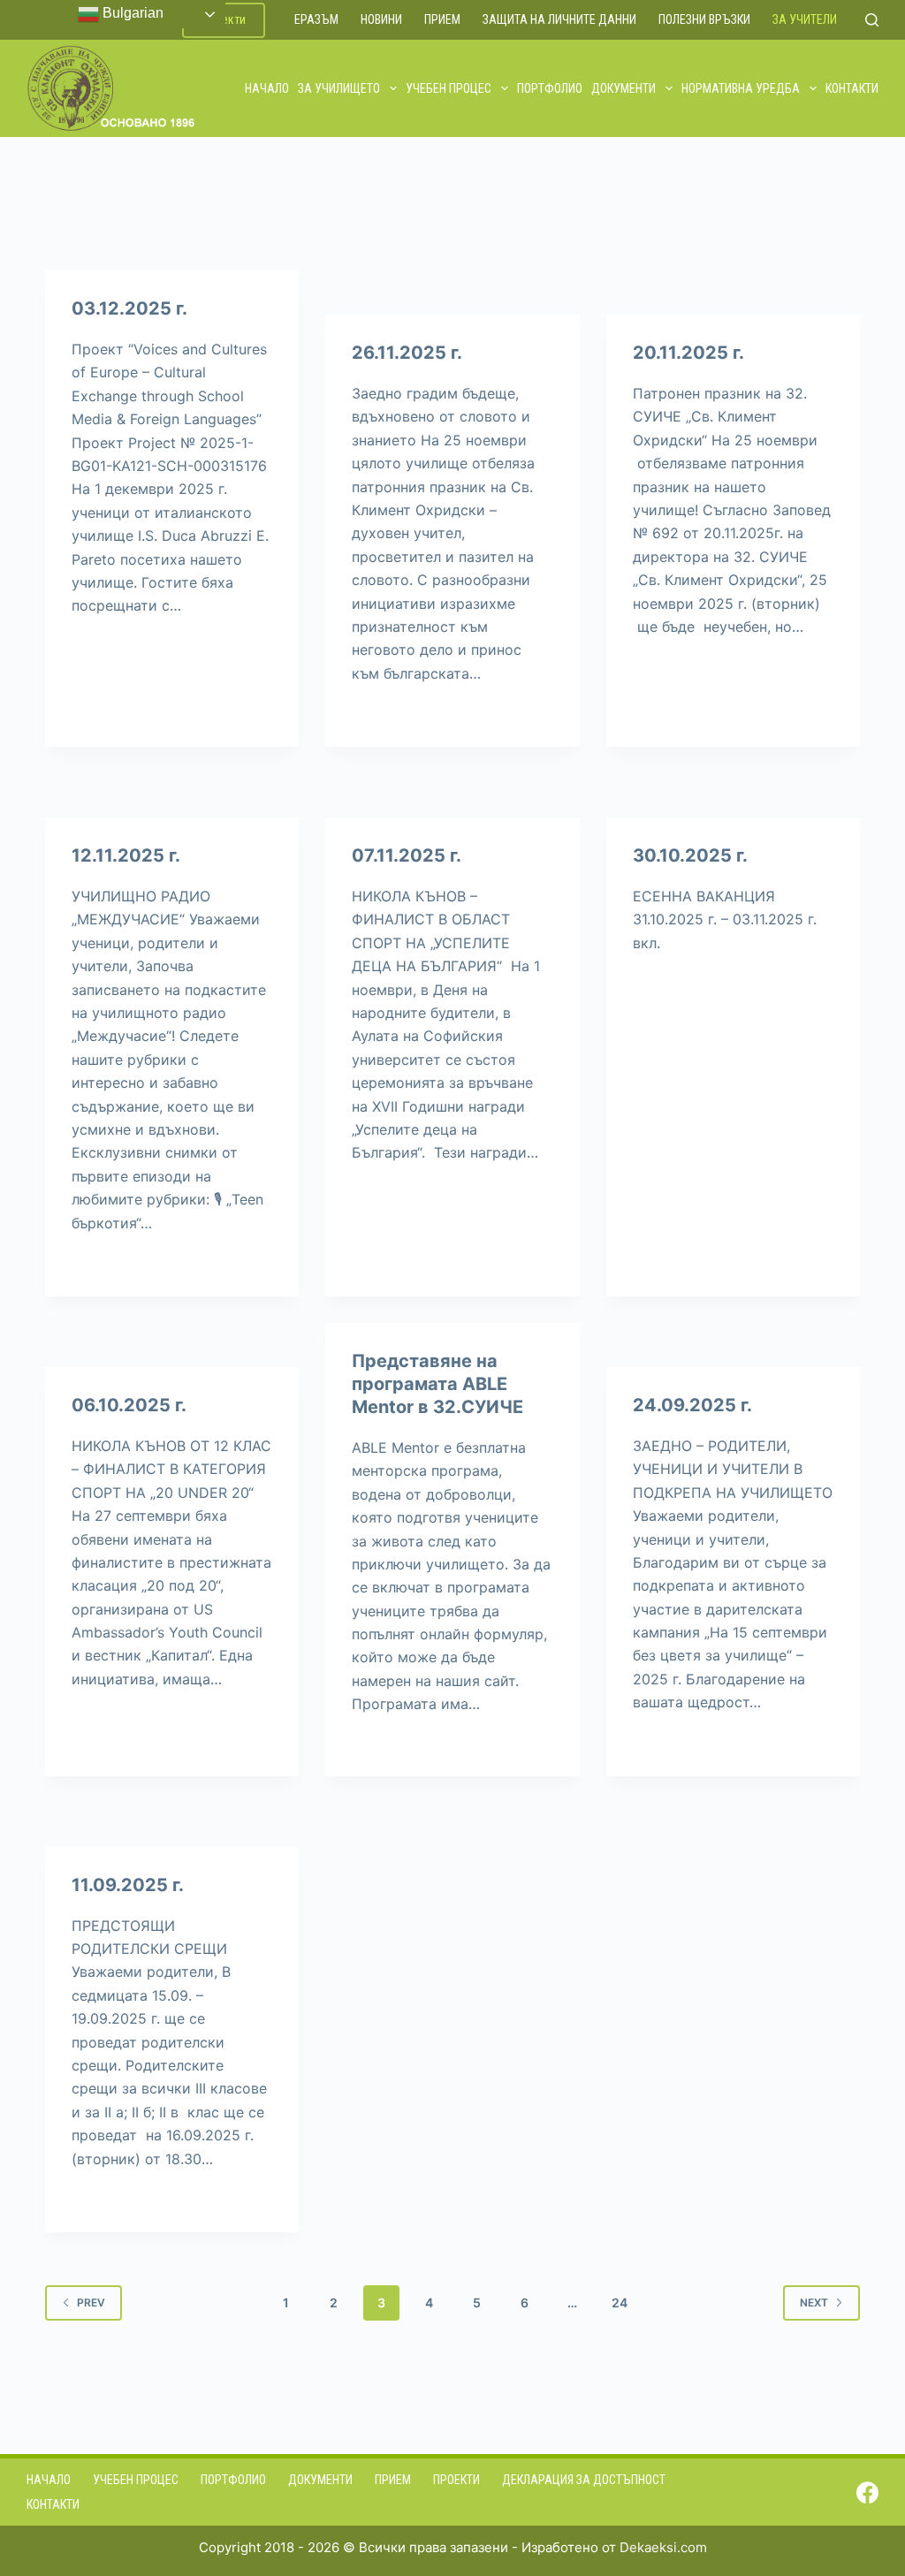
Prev (91, 2302)
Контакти (852, 88)
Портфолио (550, 88)
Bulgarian (131, 13)
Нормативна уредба (741, 88)
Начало (267, 88)
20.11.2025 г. (688, 353)
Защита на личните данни (559, 19)
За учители (805, 19)
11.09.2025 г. (128, 1885)
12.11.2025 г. (126, 855)
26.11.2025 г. (407, 353)
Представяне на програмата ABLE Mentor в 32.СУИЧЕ (437, 1384)
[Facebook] (867, 2492)
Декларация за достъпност (584, 2480)
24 (620, 2302)
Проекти (456, 2480)
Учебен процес (449, 88)
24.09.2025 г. (692, 1405)
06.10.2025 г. (129, 1405)
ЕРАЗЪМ (316, 19)
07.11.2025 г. (407, 855)
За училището (339, 88)
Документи (624, 88)
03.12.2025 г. (129, 308)
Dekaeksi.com (663, 2547)
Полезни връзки (704, 19)
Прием (442, 19)
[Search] (872, 20)
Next (814, 2302)
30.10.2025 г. (690, 855)
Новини (381, 19)
